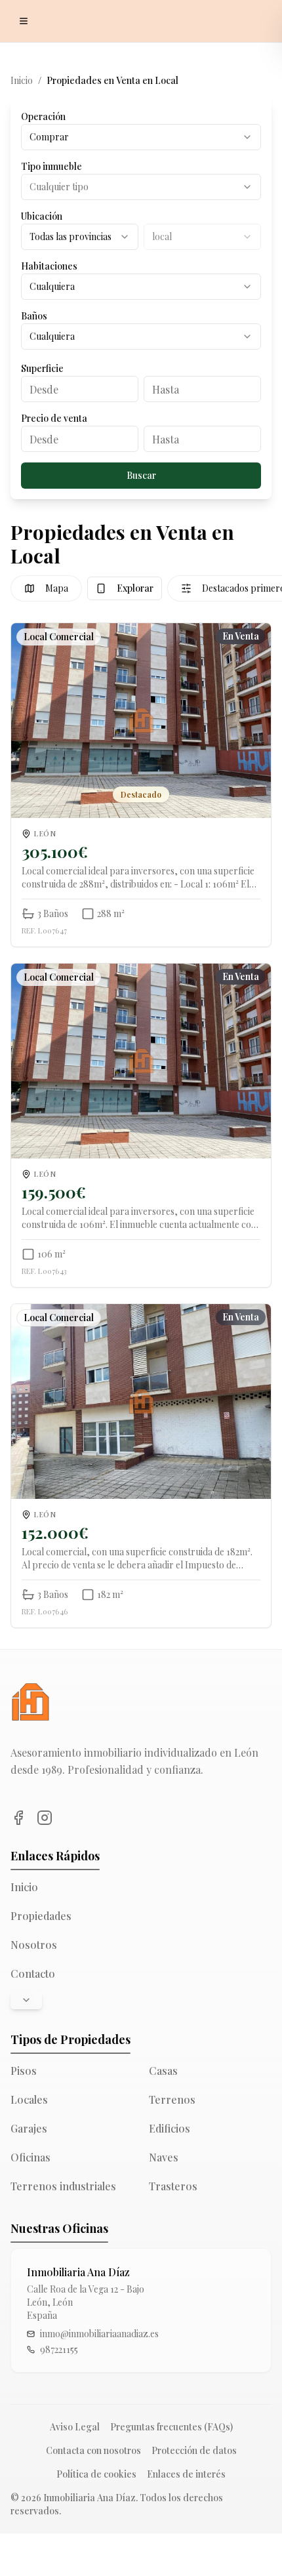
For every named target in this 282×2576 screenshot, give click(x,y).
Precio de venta (54, 418)
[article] (141, 785)
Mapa (57, 588)
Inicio (22, 80)
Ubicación (42, 216)
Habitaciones (49, 266)
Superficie (42, 368)
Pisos (24, 2071)
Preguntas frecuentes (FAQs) (171, 2427)
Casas (163, 2071)
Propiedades (41, 1916)
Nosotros (34, 1945)
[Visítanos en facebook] (18, 1818)
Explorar (135, 588)
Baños (34, 316)
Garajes (29, 2128)
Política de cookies (96, 2474)
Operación (43, 116)
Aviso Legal (75, 2427)
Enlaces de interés (186, 2474)
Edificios (170, 2128)
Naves (164, 2157)
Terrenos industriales (63, 2186)
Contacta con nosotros (93, 2450)
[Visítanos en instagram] (45, 1818)
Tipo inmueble (51, 166)
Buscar (141, 475)
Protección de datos (194, 2450)
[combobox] (141, 137)
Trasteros (173, 2186)
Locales (29, 2099)
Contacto (33, 1973)
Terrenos (172, 2099)
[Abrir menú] (24, 21)
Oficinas (30, 2157)
